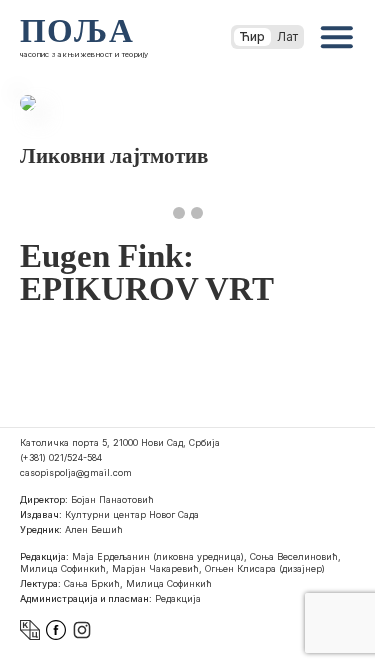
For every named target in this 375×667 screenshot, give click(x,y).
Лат (287, 36)
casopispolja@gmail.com (76, 472)
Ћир (252, 36)
